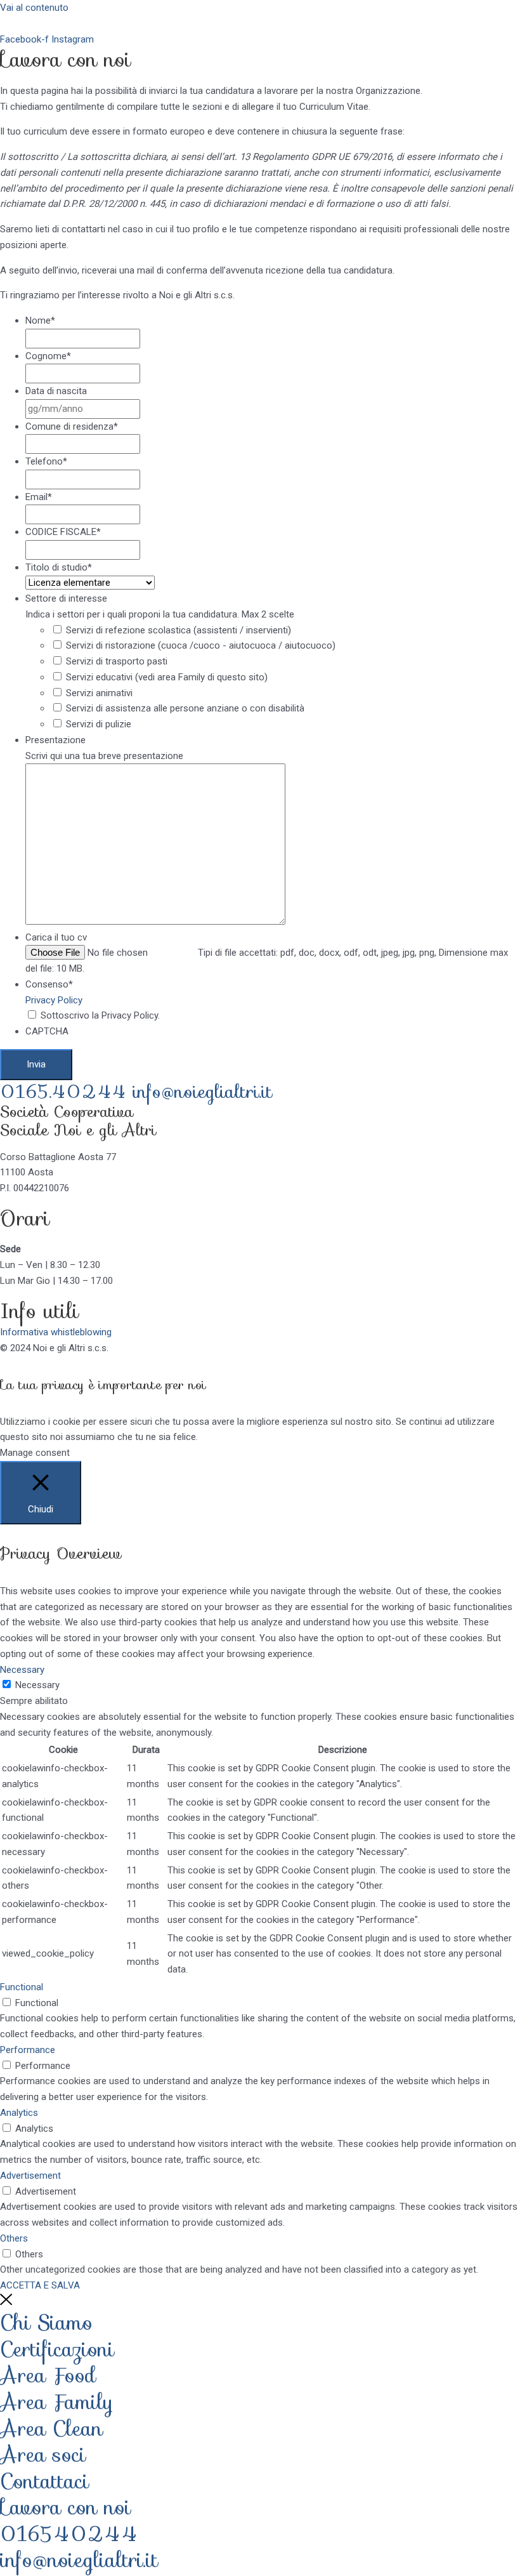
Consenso (49, 984)
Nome (40, 320)
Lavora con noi (65, 2507)
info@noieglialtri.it (202, 1092)
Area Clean (51, 2429)
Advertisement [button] (30, 2176)
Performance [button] (28, 2050)
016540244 (69, 2534)
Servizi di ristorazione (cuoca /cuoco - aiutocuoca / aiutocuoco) (201, 645)
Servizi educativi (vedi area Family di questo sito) (167, 677)
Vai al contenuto (34, 8)
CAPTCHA (47, 1031)
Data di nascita (56, 391)
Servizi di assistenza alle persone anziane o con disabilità (185, 708)
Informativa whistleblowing (56, 1332)
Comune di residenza (72, 426)
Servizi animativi (99, 693)
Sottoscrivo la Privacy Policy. (100, 1015)
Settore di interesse (66, 598)
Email (39, 497)
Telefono (46, 461)
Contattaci (44, 2481)
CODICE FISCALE (63, 532)
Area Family (57, 2402)
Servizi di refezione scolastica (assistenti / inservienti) (179, 630)
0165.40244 (66, 1092)
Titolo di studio (59, 567)
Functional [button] (22, 1987)
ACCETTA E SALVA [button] (40, 2285)
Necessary (37, 1685)
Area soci (43, 2455)
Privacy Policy (54, 1000)
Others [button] (14, 2238)
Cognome (48, 356)
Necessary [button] (22, 1670)
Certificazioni (57, 2349)
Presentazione (55, 740)
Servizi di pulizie (99, 724)
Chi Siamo (46, 2323)
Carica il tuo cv (56, 937)
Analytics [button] (19, 2113)
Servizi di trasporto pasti (117, 661)
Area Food (48, 2375)
